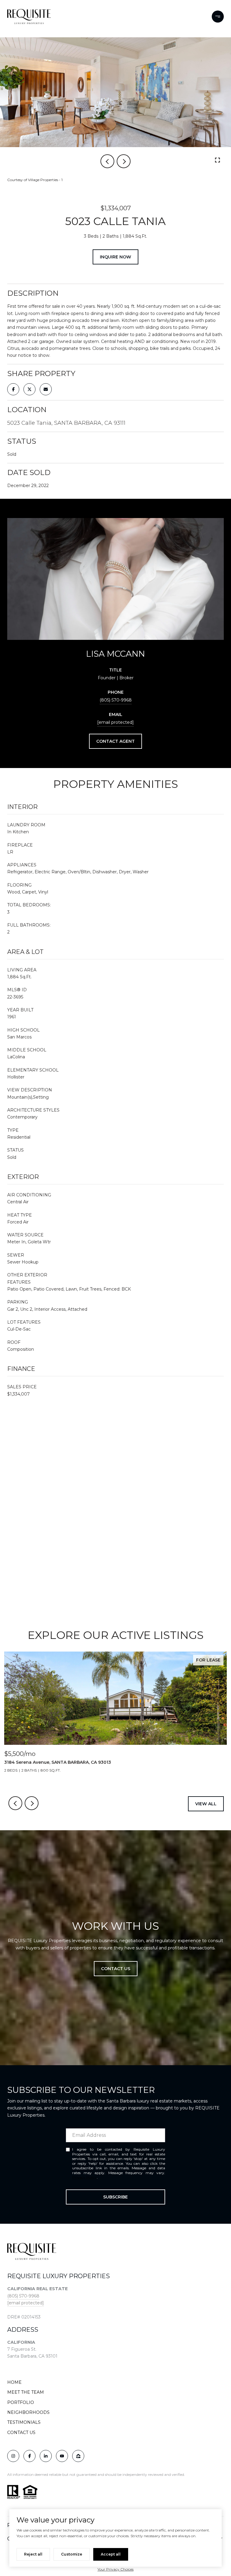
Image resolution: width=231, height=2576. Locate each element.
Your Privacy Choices (115, 2569)
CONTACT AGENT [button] (115, 741)
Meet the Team (26, 2392)
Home (14, 2382)
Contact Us (21, 2433)
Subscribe (115, 2197)
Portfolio (21, 2402)
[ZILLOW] (78, 2456)
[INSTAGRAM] (13, 2456)
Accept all (111, 2554)
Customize (72, 2554)
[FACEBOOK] (29, 2456)
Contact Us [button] (116, 1969)
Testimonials (24, 2422)
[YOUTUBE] (62, 2456)
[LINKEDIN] (46, 2456)
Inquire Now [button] (115, 257)
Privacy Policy (85, 2177)
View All (206, 1804)
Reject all (33, 2554)
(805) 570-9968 (116, 700)
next (124, 161)
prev (107, 161)
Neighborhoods (28, 2412)
